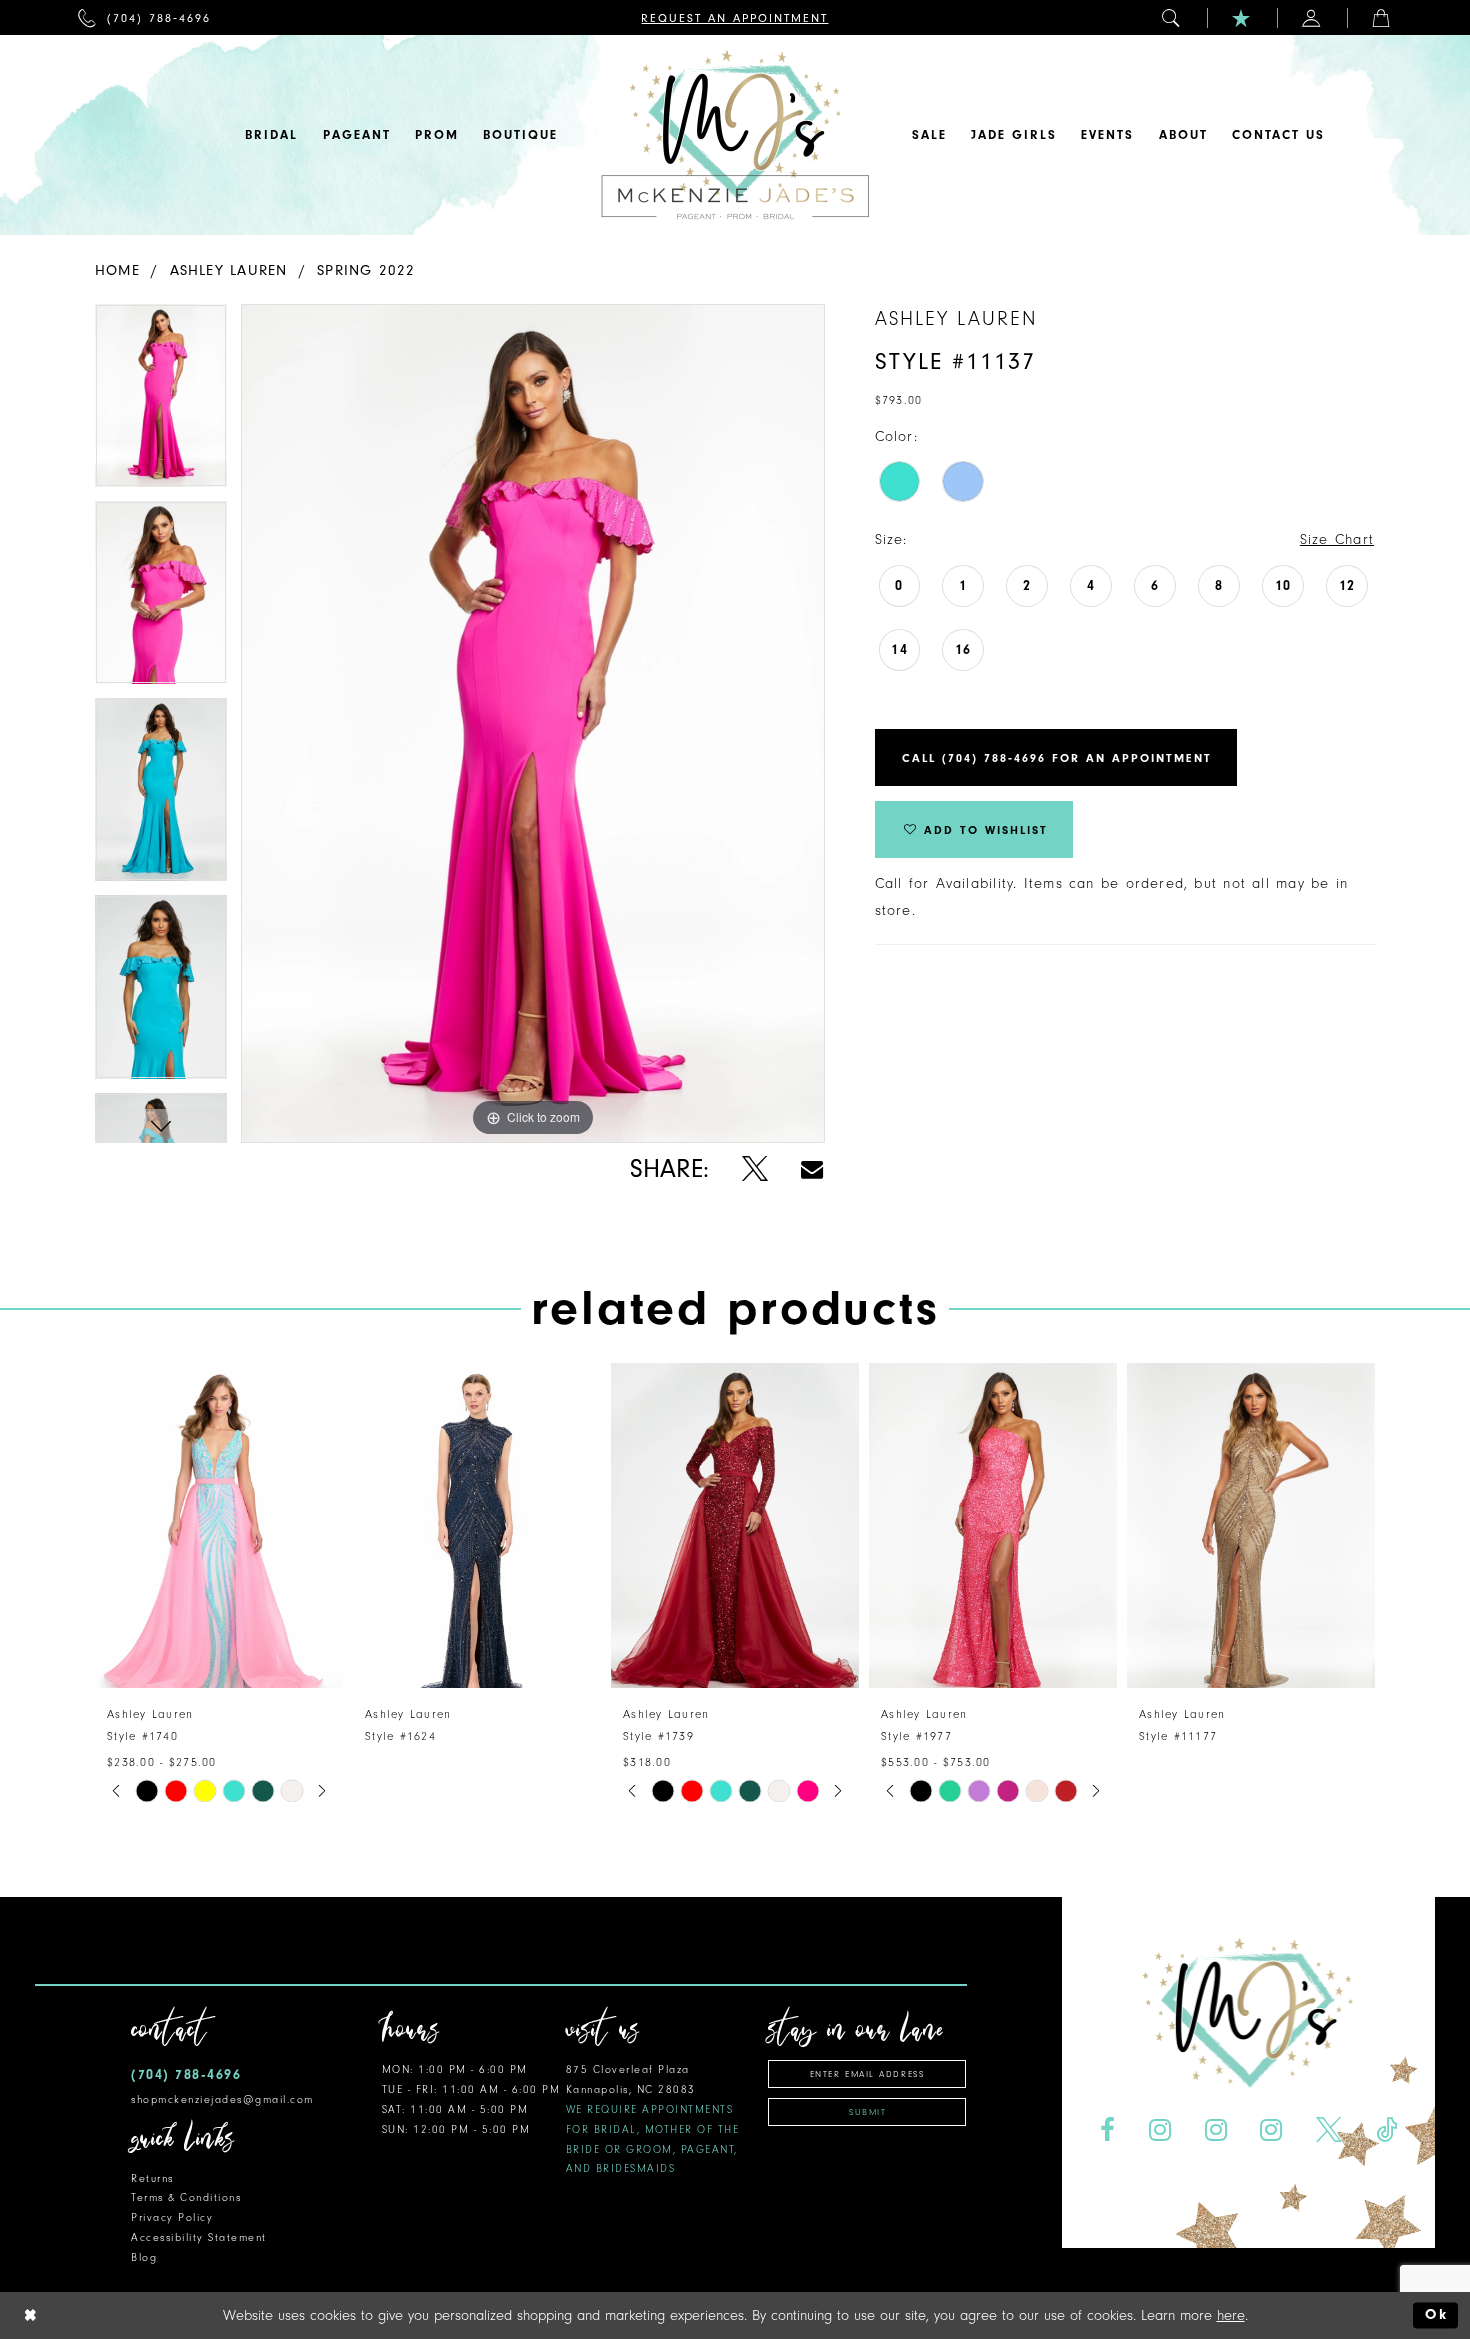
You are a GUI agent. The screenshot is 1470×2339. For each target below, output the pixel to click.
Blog (144, 2257)
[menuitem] (144, 17)
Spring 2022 (366, 270)
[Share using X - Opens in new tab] (754, 1169)
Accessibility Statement (199, 2237)
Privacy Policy (172, 2217)
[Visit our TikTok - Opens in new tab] (1387, 2130)
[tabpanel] (161, 402)
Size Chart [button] (1337, 539)
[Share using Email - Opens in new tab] (812, 1169)
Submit (867, 2112)
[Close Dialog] (31, 2315)
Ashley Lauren (229, 270)
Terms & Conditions (186, 2197)
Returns (152, 2178)
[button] (1172, 17)
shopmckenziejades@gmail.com (222, 2099)
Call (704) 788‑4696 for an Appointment (1057, 758)
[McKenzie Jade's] (735, 135)
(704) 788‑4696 (186, 2074)
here (1231, 2315)
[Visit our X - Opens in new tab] (1329, 2130)
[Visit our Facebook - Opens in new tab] (1107, 2130)
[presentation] (219, 1525)
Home (117, 270)
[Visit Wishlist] (1242, 17)
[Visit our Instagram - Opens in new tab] (1159, 2130)
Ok (1436, 2315)
